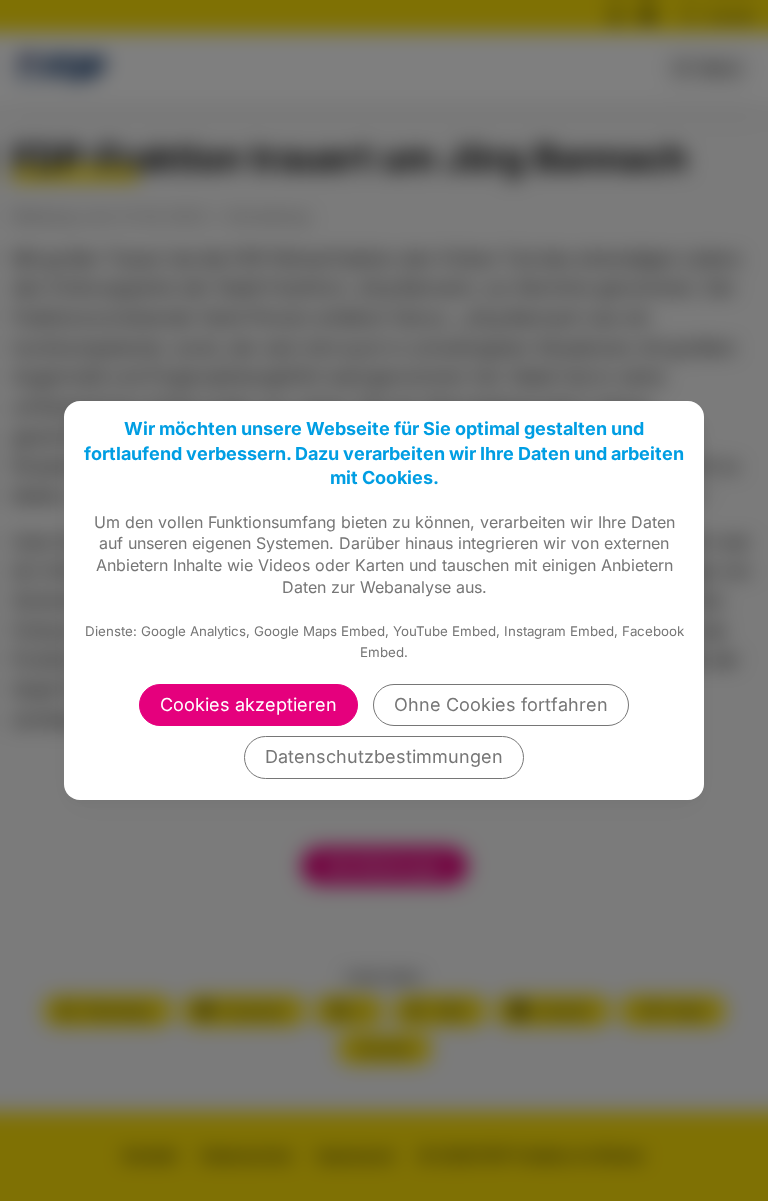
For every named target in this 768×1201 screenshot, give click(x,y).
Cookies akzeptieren (248, 704)
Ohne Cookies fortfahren (501, 704)
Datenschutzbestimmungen (384, 756)
